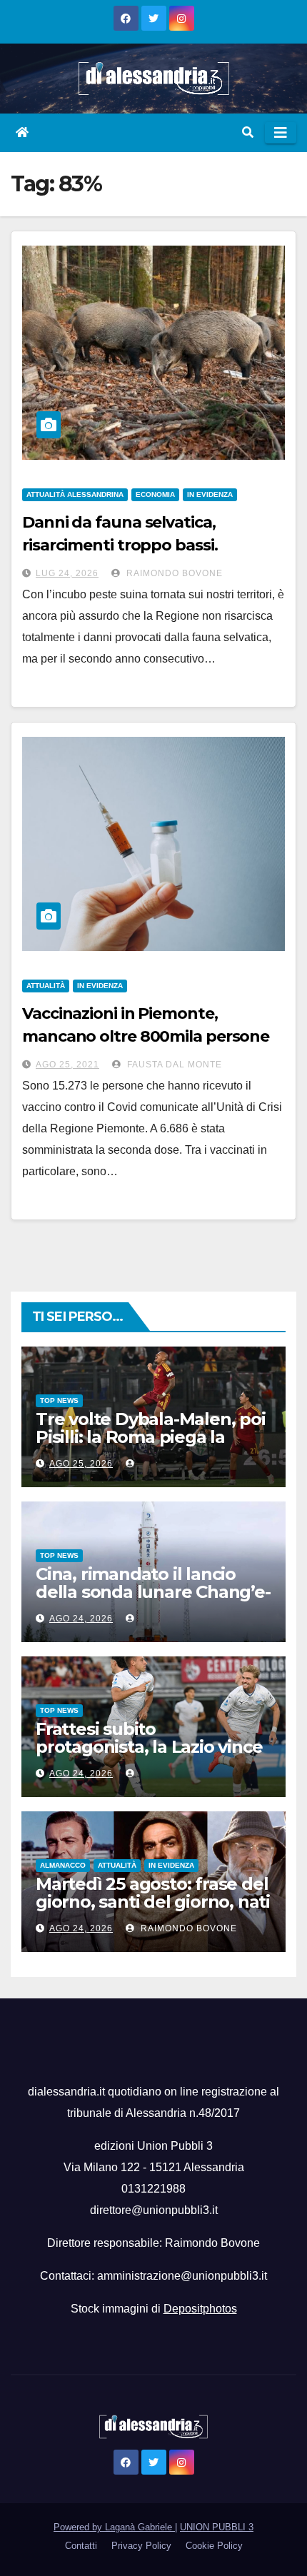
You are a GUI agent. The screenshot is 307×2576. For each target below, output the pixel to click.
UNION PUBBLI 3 (217, 2527)
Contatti (81, 2546)
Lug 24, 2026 (67, 573)
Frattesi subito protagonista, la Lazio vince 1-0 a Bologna (149, 1747)
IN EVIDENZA (210, 494)
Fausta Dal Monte (173, 1065)
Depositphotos (200, 2309)
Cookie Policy (214, 2546)
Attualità (46, 986)
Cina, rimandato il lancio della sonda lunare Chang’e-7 (153, 1592)
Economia (155, 494)
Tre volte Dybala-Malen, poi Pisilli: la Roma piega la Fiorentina (151, 1437)
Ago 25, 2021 (67, 1065)
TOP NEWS (59, 1400)
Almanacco (63, 1865)
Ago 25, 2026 (81, 1464)
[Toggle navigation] (281, 133)
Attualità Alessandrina (75, 494)
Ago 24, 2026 (81, 1619)
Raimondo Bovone (173, 573)
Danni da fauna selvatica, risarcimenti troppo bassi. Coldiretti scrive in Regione (124, 545)
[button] (248, 132)
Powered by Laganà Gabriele (114, 2527)
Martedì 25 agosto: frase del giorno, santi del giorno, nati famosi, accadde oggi (153, 1902)
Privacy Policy (141, 2546)
